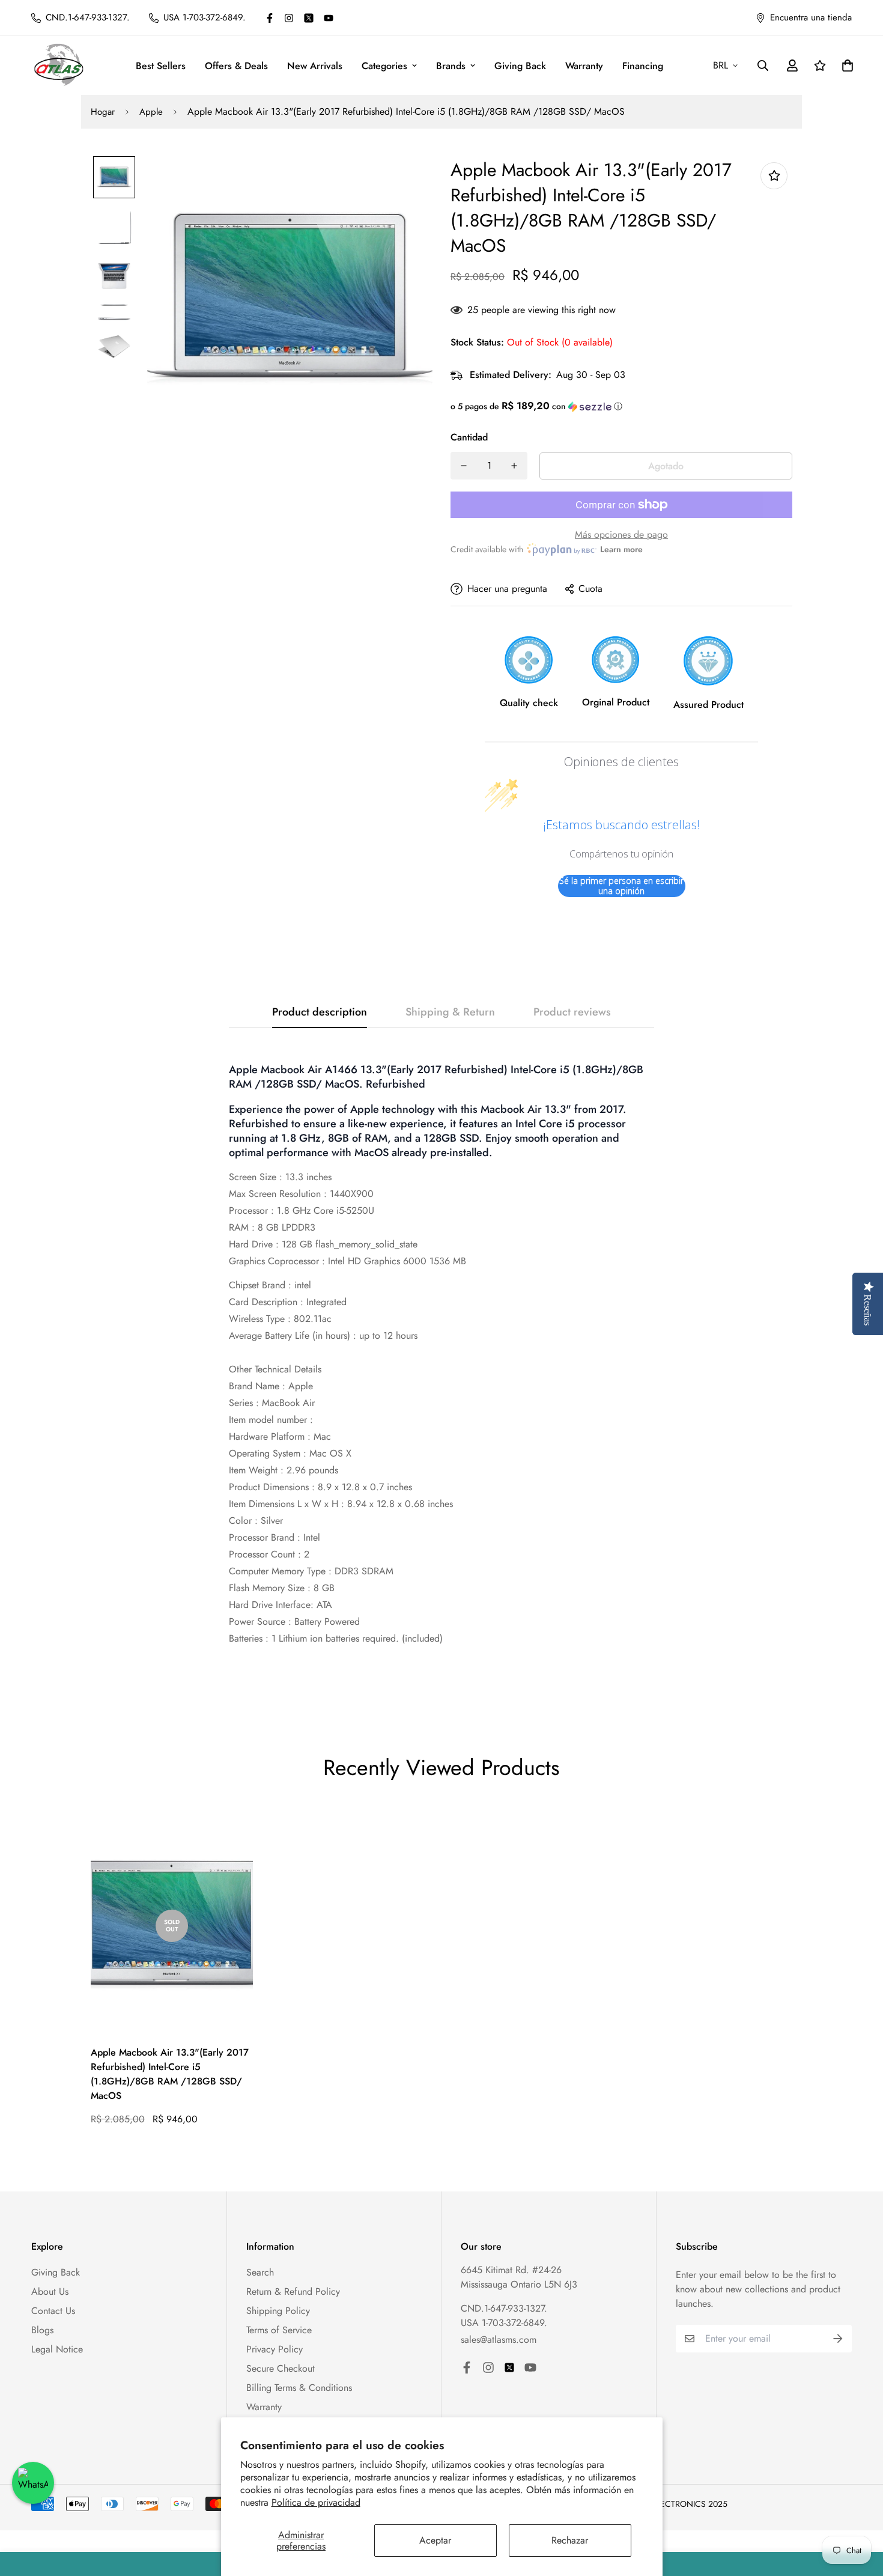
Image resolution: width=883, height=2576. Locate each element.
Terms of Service (279, 2330)
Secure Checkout (281, 2368)
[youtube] (329, 18)
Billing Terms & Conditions (299, 2388)
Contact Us (53, 2311)
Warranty (584, 66)
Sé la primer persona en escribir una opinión (621, 886)
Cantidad (469, 437)
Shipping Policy (278, 2311)
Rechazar (570, 2540)
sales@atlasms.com (499, 2340)
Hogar (103, 112)
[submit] (838, 2339)
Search (260, 2272)
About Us (50, 2291)
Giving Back (520, 66)
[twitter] (309, 18)
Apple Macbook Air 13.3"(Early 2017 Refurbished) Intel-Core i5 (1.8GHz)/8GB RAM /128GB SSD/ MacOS (170, 2074)
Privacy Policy (275, 2349)
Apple (151, 112)
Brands (451, 66)
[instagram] (289, 18)
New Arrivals (315, 66)
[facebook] (270, 18)
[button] (621, 406)
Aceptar (435, 2540)
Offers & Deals (236, 66)
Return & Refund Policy (293, 2291)
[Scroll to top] (860, 2511)
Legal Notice (57, 2349)
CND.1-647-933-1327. (504, 2308)
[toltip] (774, 176)
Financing (643, 66)
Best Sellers (161, 66)
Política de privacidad (316, 2502)
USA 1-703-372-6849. (504, 2323)
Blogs (42, 2330)
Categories (384, 66)
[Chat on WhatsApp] (33, 2483)
